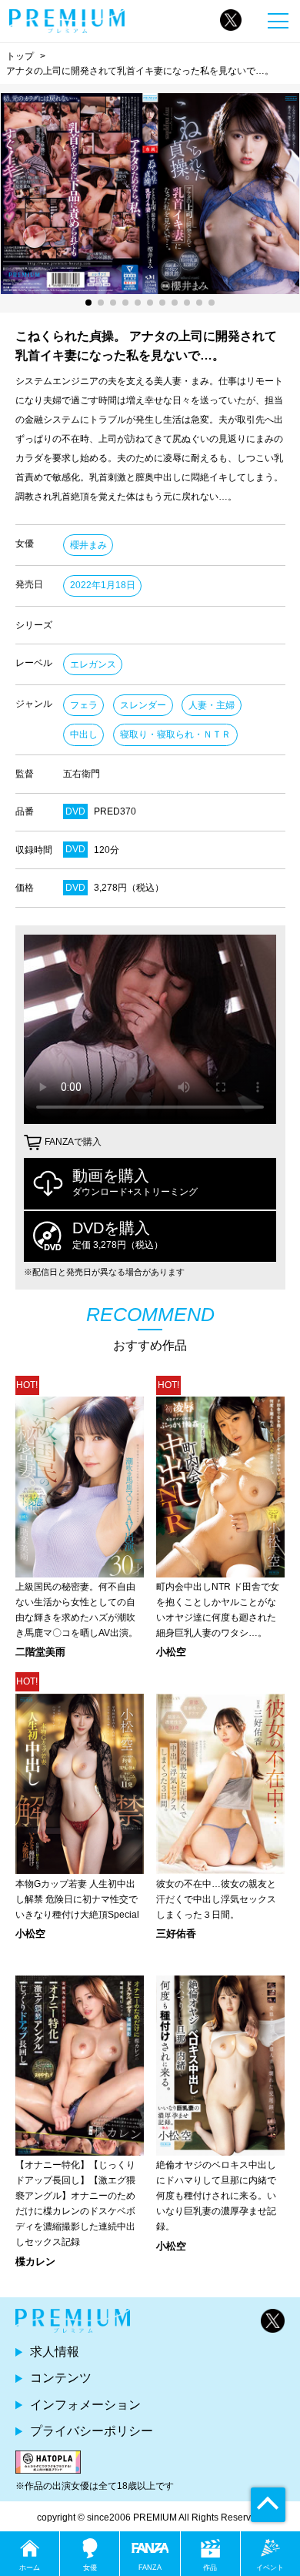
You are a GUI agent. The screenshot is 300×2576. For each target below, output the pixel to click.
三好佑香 (176, 1934)
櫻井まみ (88, 545)
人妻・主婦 (212, 705)
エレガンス (93, 664)
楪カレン (35, 2262)
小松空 (171, 1652)
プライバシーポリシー (92, 2431)
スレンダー (143, 705)
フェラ (84, 705)
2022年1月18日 (103, 585)
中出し (84, 734)
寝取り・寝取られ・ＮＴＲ (175, 734)
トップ (20, 56)
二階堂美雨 (40, 1652)
